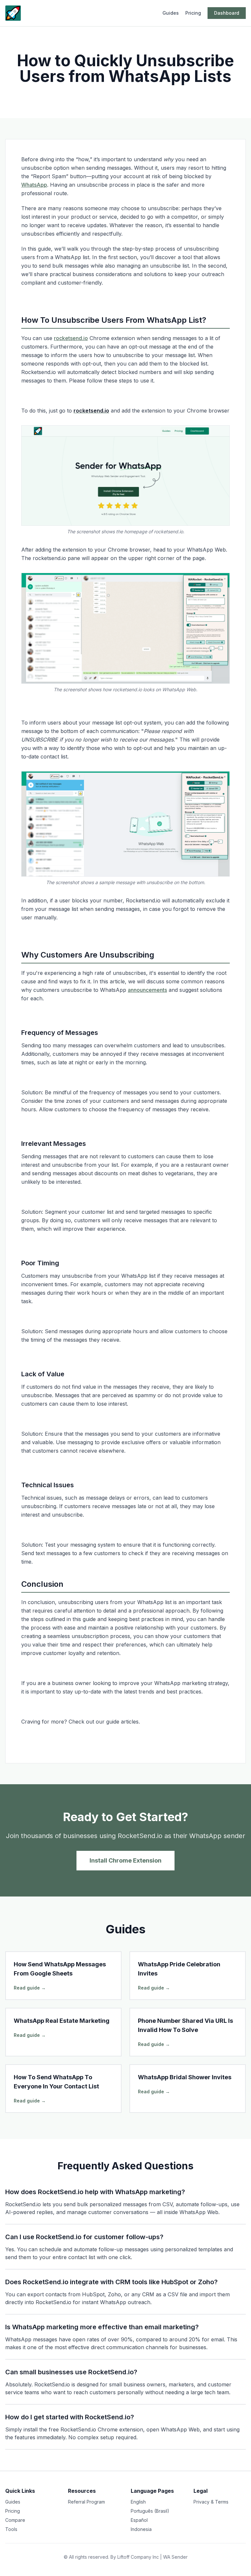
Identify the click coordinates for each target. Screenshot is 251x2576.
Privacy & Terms (211, 2502)
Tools (11, 2529)
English (138, 2502)
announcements (147, 990)
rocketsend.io (71, 338)
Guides (171, 13)
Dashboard (227, 13)
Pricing (193, 13)
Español (139, 2520)
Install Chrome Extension (125, 1860)
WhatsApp (34, 185)
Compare (15, 2520)
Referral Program (86, 2502)
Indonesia (141, 2529)
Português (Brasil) (150, 2511)
